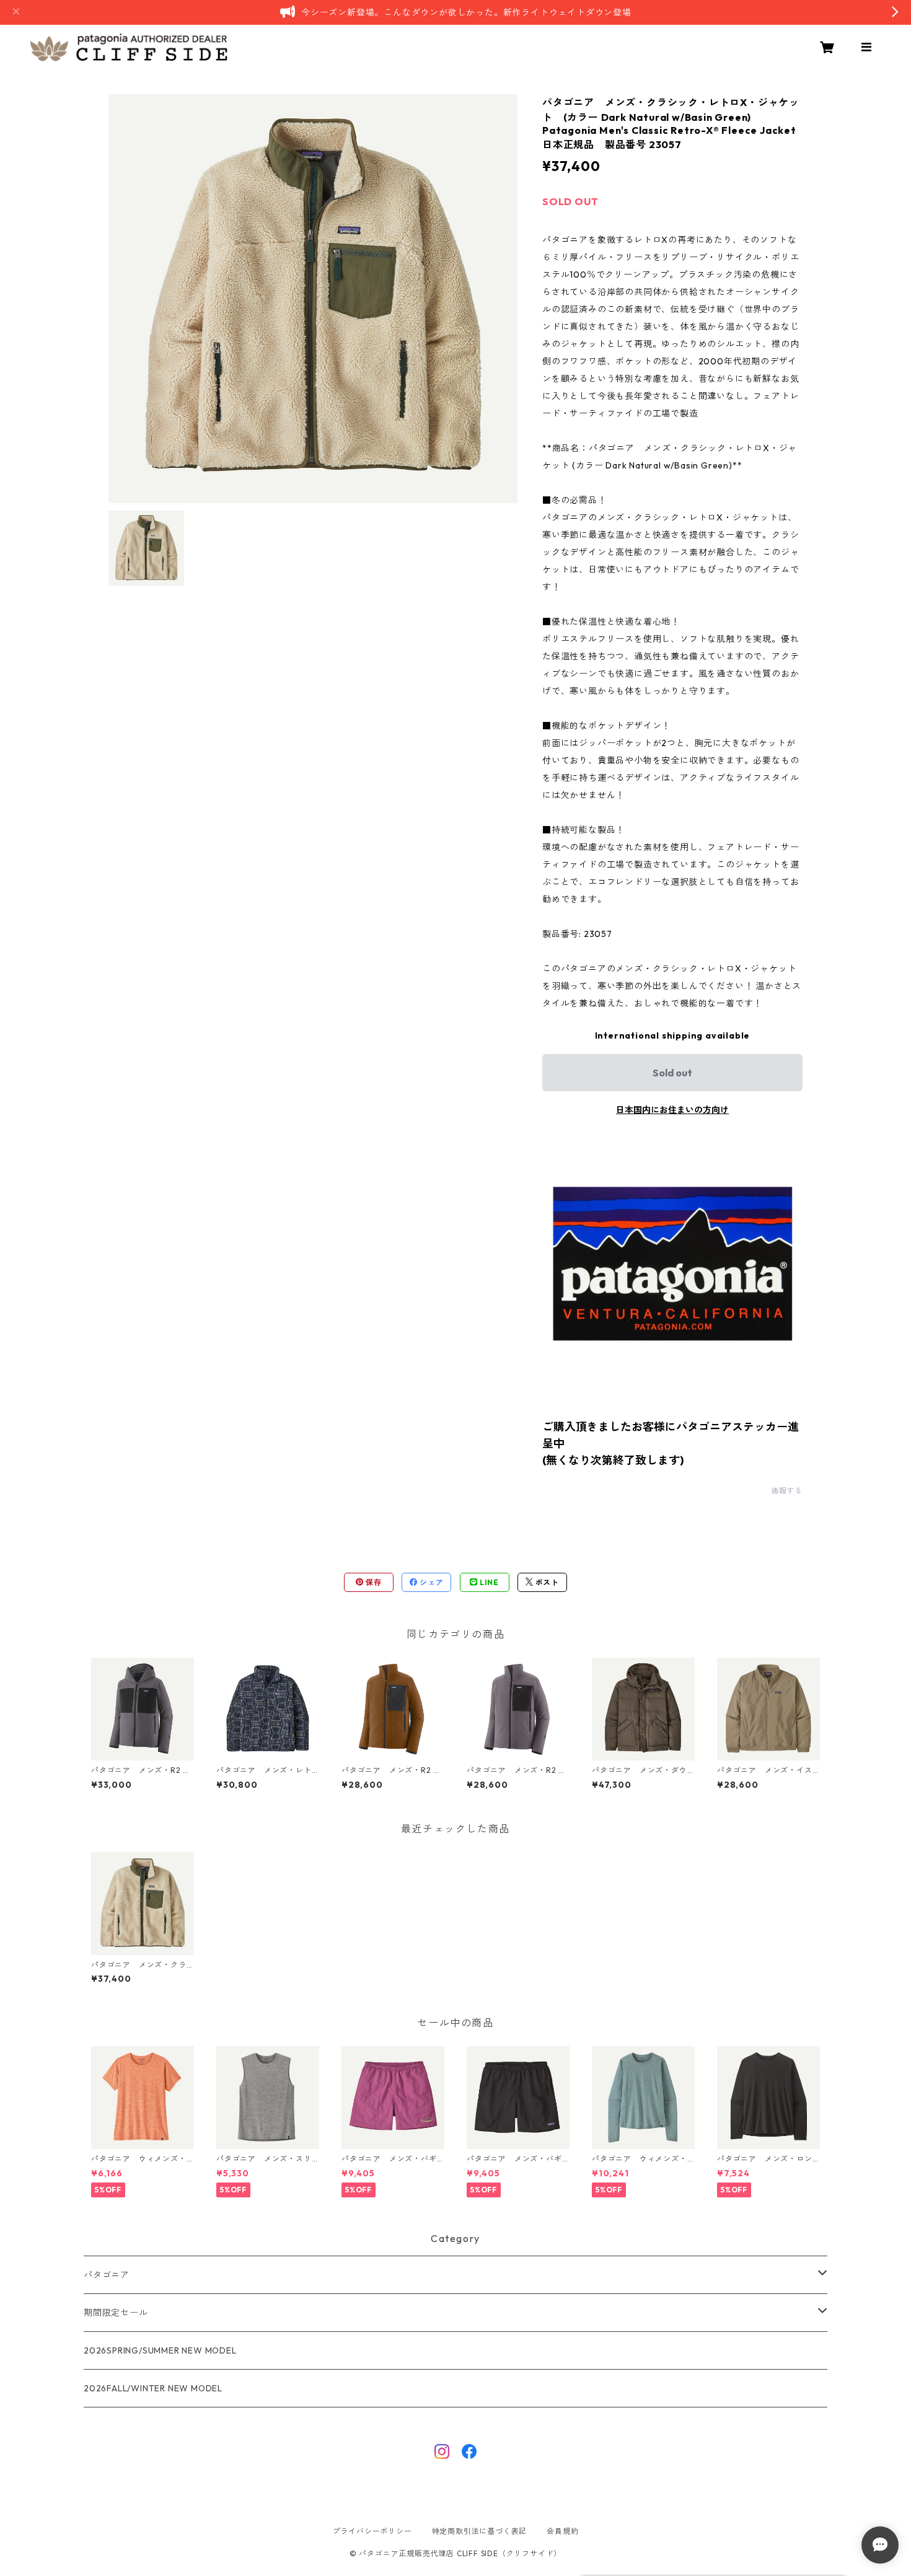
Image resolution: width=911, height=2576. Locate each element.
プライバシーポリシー (372, 2531)
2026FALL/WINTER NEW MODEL (153, 2388)
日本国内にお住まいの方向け (672, 1110)
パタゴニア (107, 2275)
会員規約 (562, 2531)
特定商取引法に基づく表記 (480, 2531)
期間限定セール (116, 2313)
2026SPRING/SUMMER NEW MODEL (160, 2350)
